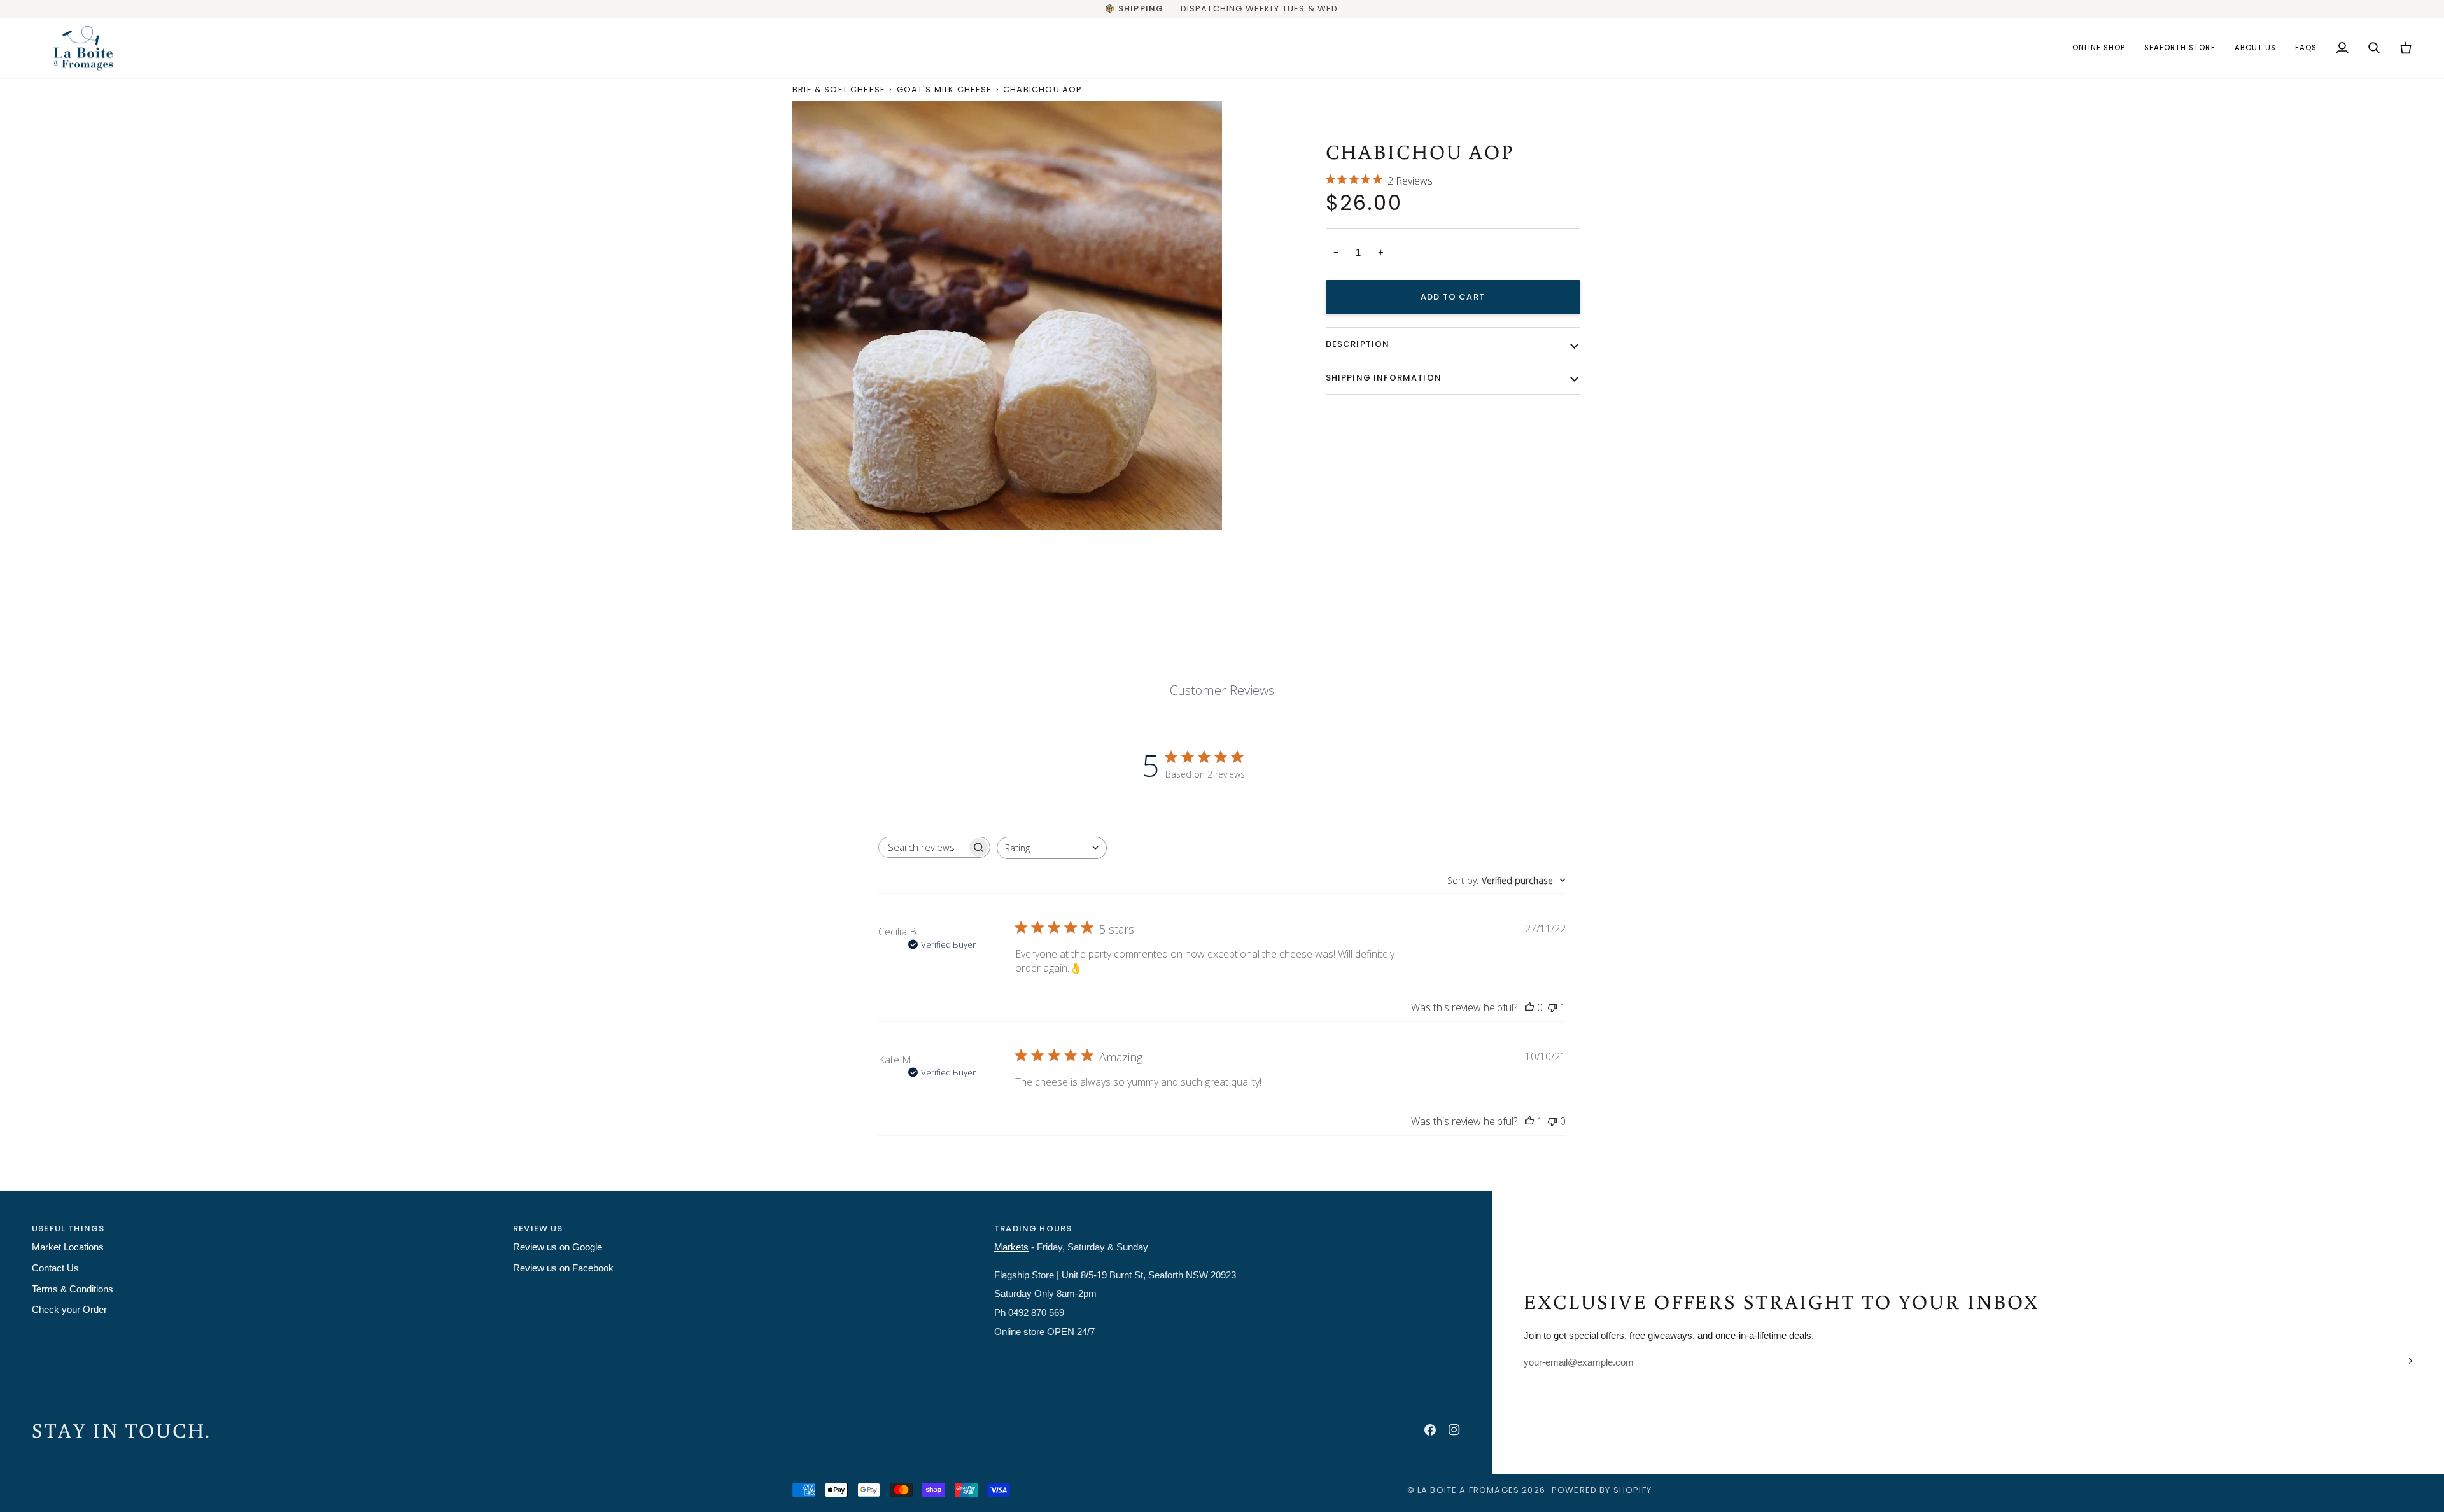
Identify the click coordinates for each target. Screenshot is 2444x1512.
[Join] (2402, 1361)
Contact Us (55, 1268)
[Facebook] (1430, 1430)
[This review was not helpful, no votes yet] (1552, 1121)
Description (1358, 344)
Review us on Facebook (563, 1268)
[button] (2099, 48)
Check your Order (69, 1310)
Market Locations (68, 1247)
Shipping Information (1384, 377)
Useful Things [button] (68, 1228)
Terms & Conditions (73, 1289)
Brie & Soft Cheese (839, 89)
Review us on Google (558, 1247)
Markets (1011, 1247)
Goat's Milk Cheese (945, 89)
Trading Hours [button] (1033, 1228)
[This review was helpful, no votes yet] (1529, 1007)
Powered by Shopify (1602, 1490)
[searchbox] (923, 847)
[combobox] (1052, 848)
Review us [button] (538, 1228)
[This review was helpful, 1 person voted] (1529, 1121)
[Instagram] (1454, 1430)
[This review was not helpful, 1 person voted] (1552, 1007)
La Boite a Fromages (1470, 1490)
